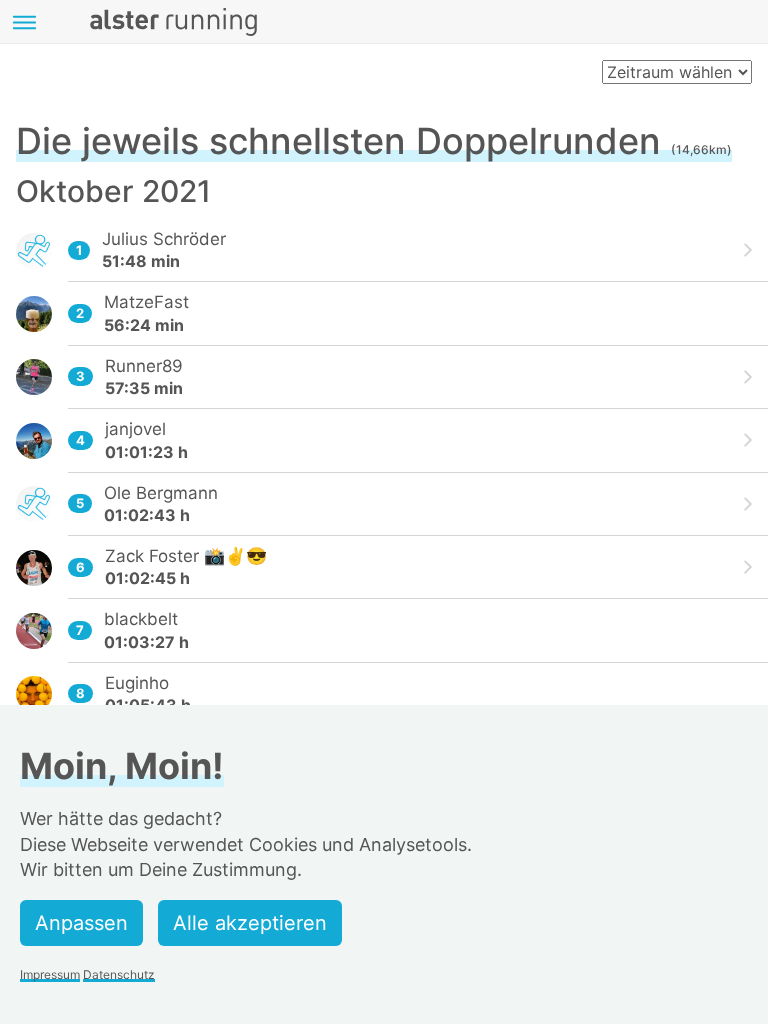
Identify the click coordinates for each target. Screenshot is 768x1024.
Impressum (50, 974)
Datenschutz (119, 974)
